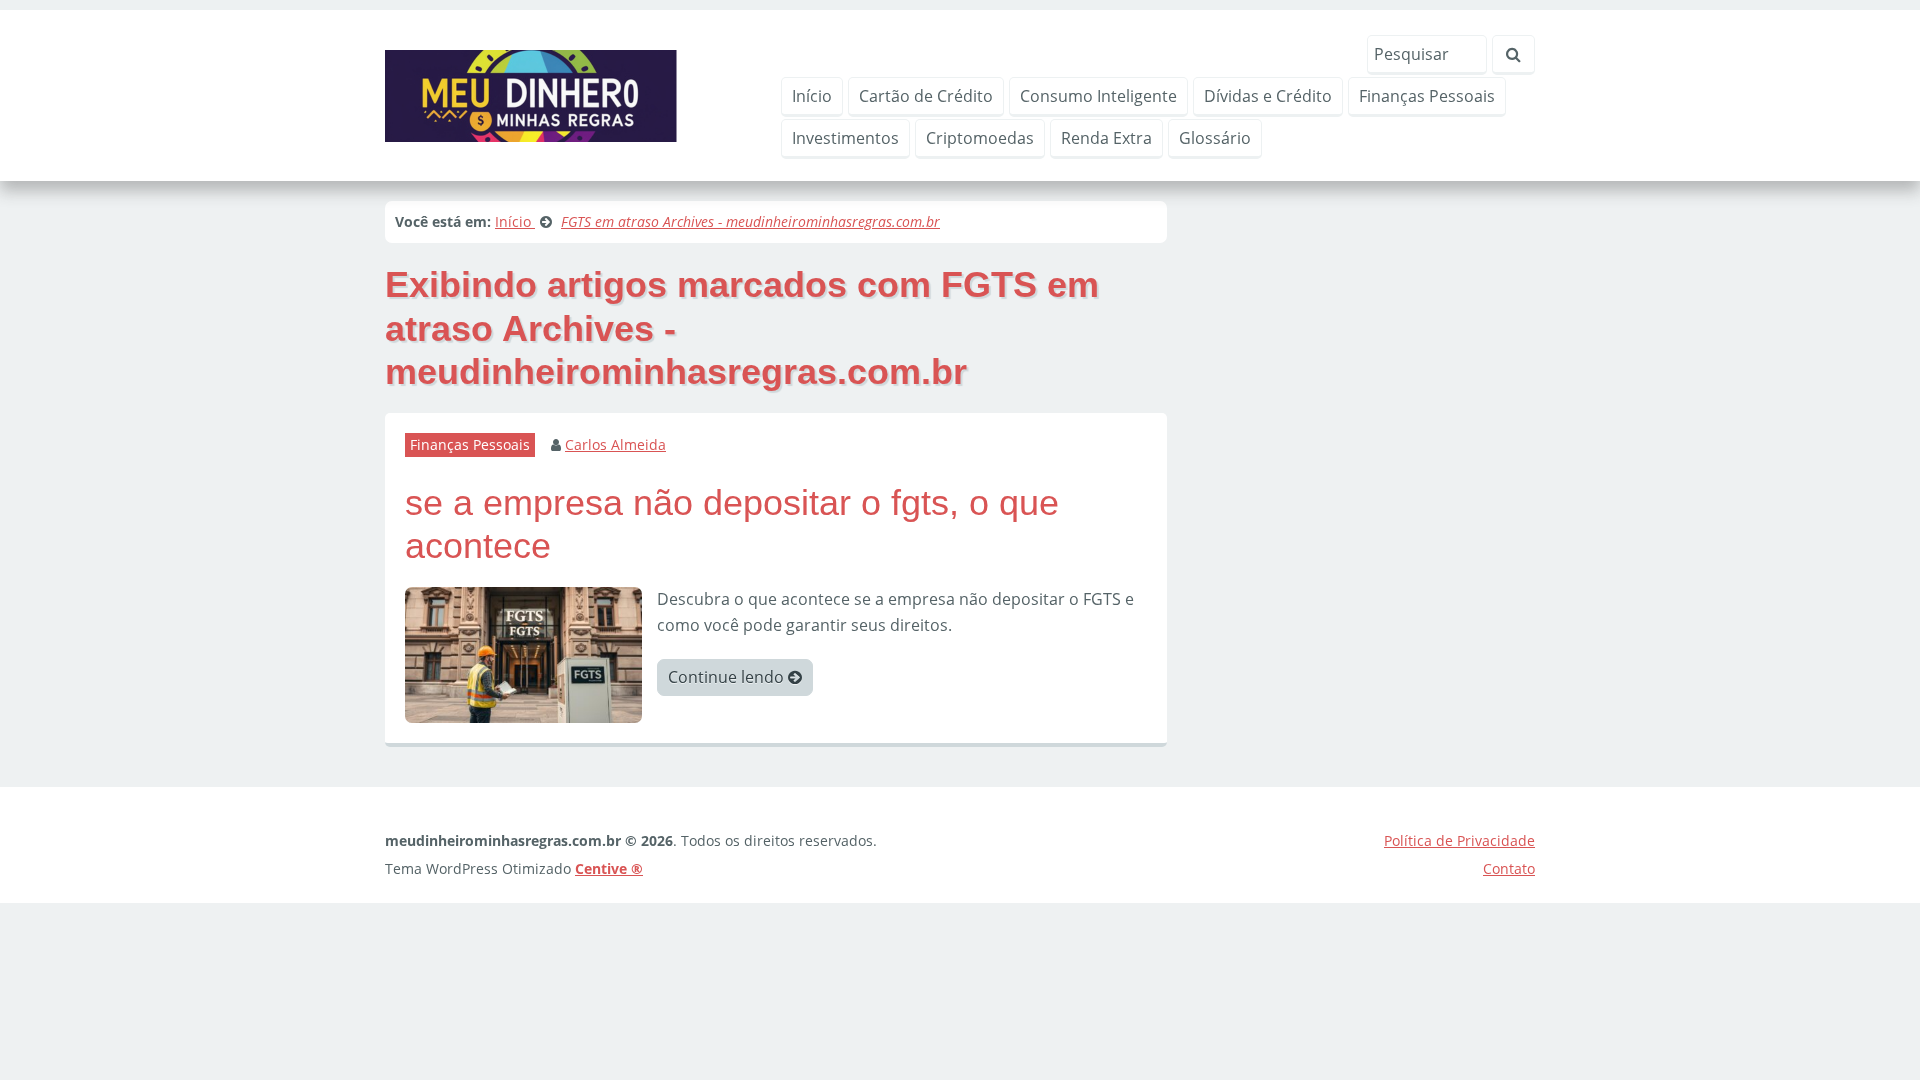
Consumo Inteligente (1098, 96)
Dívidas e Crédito (1268, 96)
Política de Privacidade (1459, 840)
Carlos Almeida (615, 444)
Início (812, 96)
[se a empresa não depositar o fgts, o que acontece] (523, 653)
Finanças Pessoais (1427, 96)
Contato (1509, 868)
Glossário (1215, 138)
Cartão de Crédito (926, 96)
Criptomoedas (980, 138)
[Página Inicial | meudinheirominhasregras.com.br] (531, 94)
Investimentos (845, 138)
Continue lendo (728, 677)
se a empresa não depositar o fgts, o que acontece (732, 524)
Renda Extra (1106, 138)
